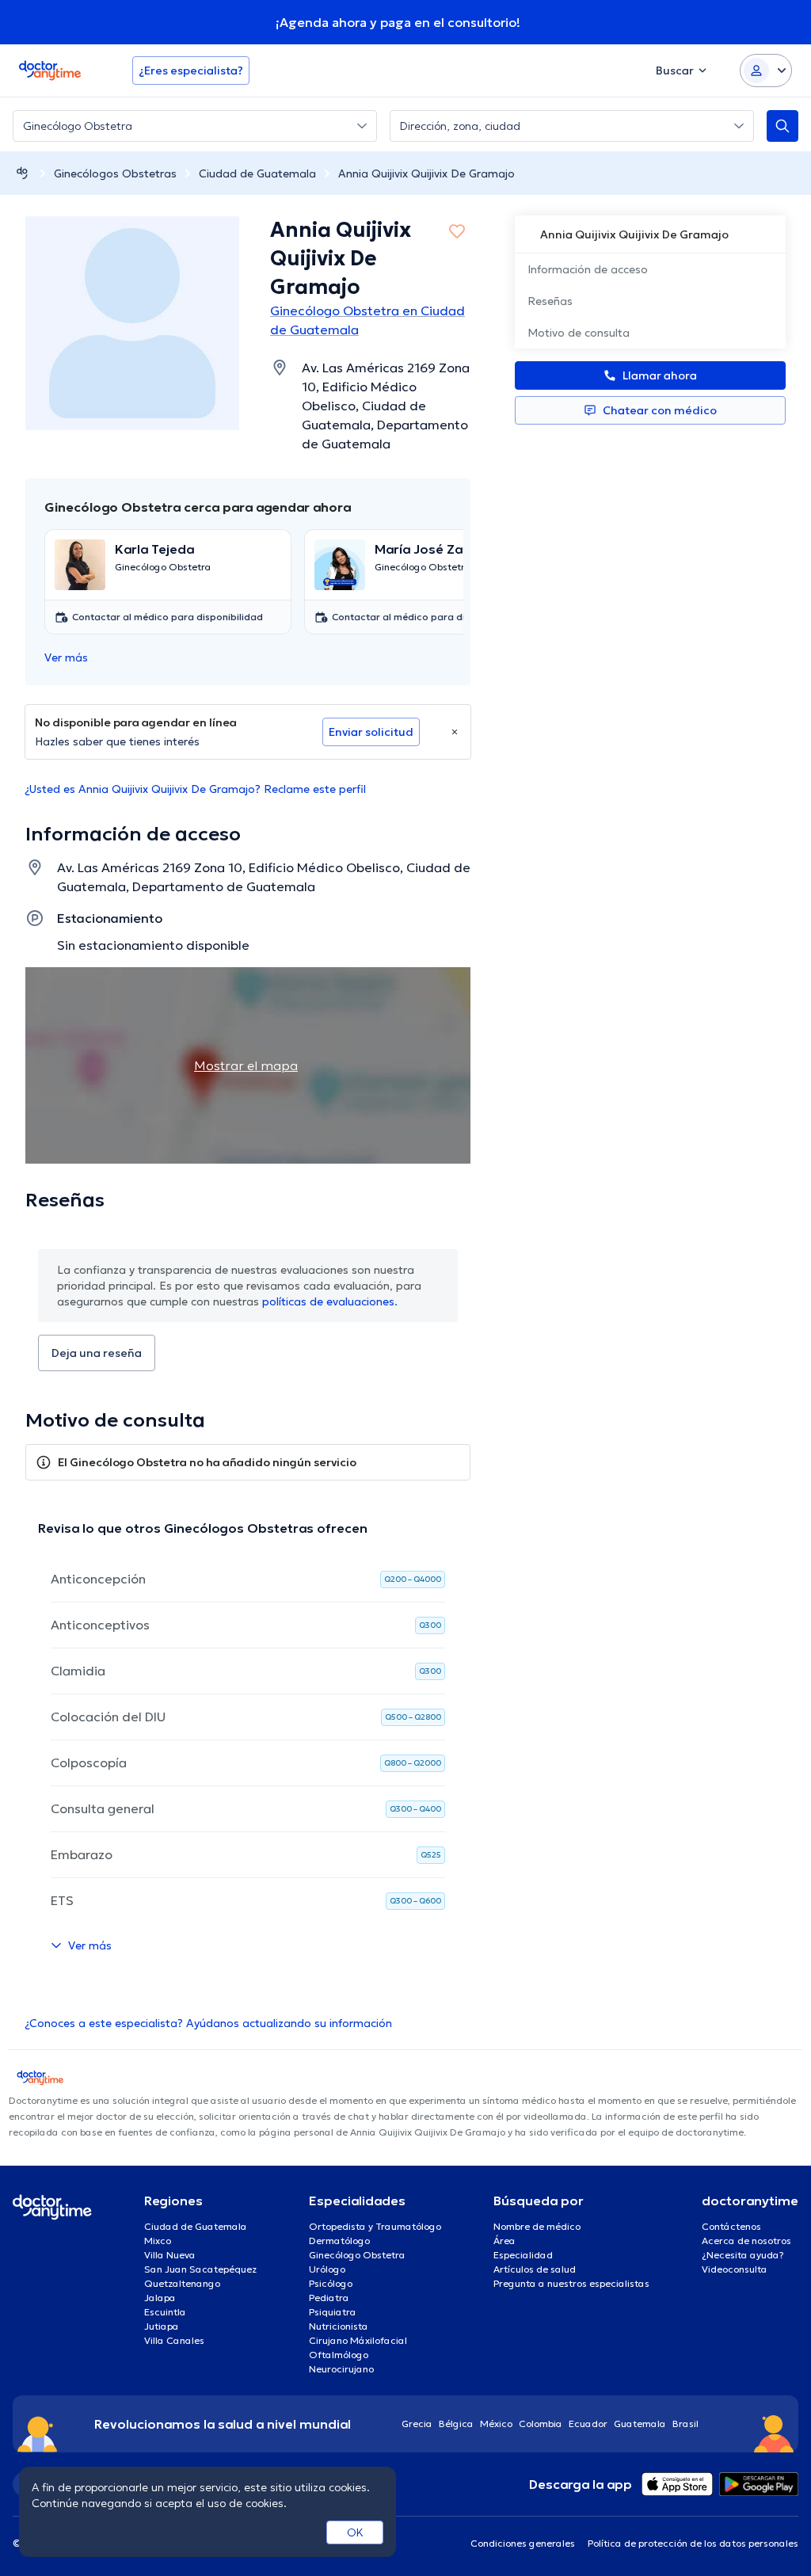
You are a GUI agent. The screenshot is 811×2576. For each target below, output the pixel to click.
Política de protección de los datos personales (693, 2543)
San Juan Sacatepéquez (200, 2269)
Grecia (417, 2424)
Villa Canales (174, 2340)
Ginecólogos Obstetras (115, 173)
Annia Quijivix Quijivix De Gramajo (426, 173)
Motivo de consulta (579, 333)
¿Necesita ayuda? (743, 2255)
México (496, 2424)
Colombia (541, 2424)
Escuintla (165, 2312)
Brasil (685, 2424)
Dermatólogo (339, 2241)
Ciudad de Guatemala (257, 173)
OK (355, 2532)
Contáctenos (731, 2226)
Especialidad (523, 2255)
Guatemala (640, 2424)
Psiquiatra (333, 2312)
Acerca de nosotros (746, 2241)
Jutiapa (162, 2326)
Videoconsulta (735, 2269)
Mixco (158, 2241)
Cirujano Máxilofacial (358, 2340)
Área (504, 2241)
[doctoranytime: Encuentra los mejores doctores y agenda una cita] (22, 173)
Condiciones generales (523, 2543)
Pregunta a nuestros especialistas (571, 2283)
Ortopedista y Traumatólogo (375, 2226)
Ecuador (588, 2424)
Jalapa (160, 2298)
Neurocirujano (341, 2369)
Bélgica (456, 2424)
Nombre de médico (537, 2226)
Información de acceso (588, 269)
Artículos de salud (535, 2269)
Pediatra (329, 2298)
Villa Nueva (170, 2255)
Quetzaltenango (182, 2283)
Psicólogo (331, 2283)
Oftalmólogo (339, 2355)
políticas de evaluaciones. (330, 1301)
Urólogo (327, 2269)
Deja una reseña (97, 1353)
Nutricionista (339, 2326)
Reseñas (550, 301)
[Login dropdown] (766, 70)
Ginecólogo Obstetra (357, 2255)
